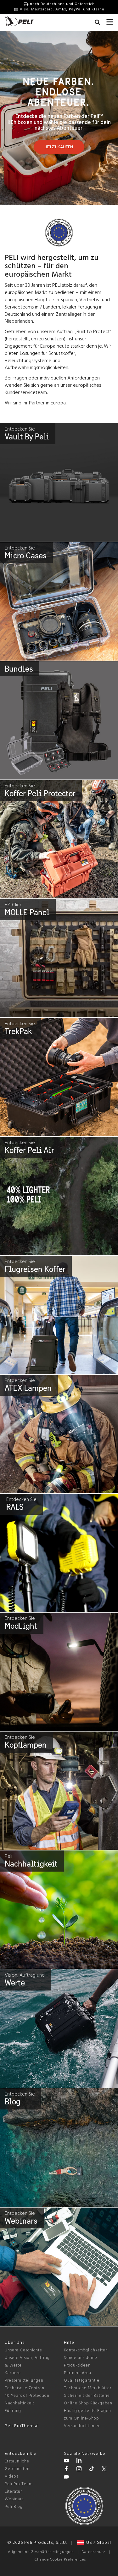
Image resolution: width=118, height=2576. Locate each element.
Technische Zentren (25, 2388)
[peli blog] (66, 2478)
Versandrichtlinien (82, 2426)
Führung (13, 2411)
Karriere (13, 2373)
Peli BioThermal (22, 2426)
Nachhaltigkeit (20, 2403)
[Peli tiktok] (92, 2470)
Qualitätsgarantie (82, 2381)
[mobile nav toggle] (110, 21)
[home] (20, 21)
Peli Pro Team (19, 2484)
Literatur (13, 2492)
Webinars (14, 2499)
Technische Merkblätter (88, 2388)
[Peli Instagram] (79, 2470)
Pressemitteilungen (24, 2381)
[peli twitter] (104, 2470)
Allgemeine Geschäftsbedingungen (41, 2552)
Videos (11, 2476)
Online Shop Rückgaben (88, 2403)
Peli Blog (14, 2507)
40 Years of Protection (27, 2396)
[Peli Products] (66, 2470)
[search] (97, 23)
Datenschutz (93, 2552)
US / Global (97, 2543)
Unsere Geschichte (23, 2350)
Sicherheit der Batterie (87, 2396)
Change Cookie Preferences (60, 2560)
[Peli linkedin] (79, 2461)
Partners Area (78, 2373)
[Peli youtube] (66, 2461)
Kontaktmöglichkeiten (86, 2350)
